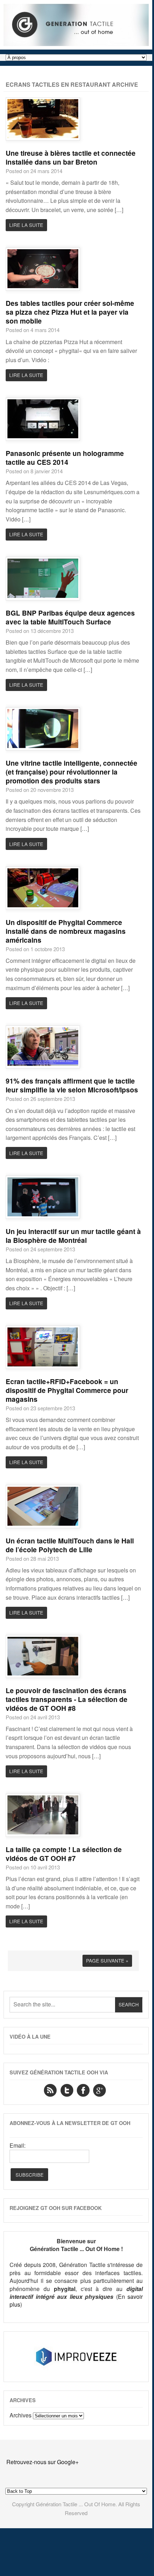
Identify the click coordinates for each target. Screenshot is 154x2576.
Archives (21, 2415)
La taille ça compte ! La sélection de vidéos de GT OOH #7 (64, 1854)
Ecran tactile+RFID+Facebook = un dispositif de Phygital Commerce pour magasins (67, 1390)
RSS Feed (50, 2090)
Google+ (99, 2090)
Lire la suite (26, 225)
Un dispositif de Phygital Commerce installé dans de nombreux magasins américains (66, 931)
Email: (18, 2146)
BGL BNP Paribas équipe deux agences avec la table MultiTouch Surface (70, 617)
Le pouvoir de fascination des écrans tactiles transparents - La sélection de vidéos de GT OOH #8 (67, 1699)
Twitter (67, 2090)
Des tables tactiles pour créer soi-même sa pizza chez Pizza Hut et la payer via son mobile (70, 312)
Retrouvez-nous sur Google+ (42, 2462)
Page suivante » (107, 1960)
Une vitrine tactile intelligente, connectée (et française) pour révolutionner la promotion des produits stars (72, 772)
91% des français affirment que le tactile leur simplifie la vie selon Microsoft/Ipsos (72, 1085)
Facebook (83, 2090)
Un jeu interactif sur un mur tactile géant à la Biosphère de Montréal (73, 1236)
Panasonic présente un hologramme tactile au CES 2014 (65, 458)
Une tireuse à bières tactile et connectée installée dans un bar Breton (71, 157)
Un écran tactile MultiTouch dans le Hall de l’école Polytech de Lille (70, 1545)
